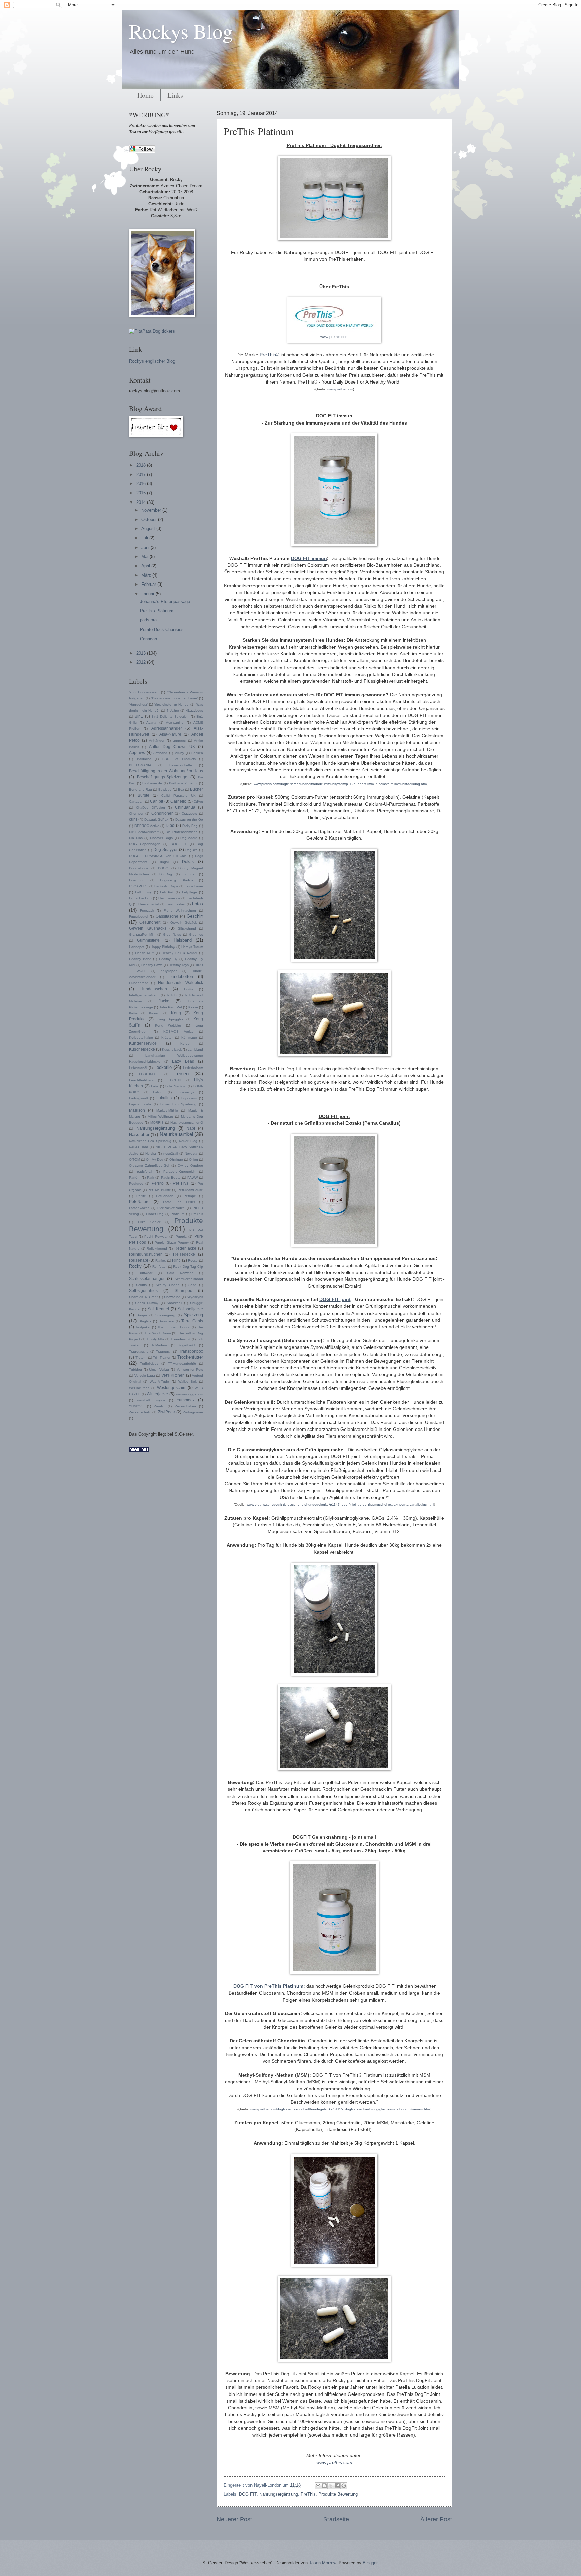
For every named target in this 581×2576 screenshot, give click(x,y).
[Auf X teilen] (331, 2486)
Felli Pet (167, 892)
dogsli (165, 862)
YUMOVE (137, 1406)
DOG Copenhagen (145, 844)
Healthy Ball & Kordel (180, 953)
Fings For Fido (140, 898)
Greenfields (172, 935)
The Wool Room (158, 1333)
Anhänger (157, 741)
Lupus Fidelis (140, 1104)
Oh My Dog (155, 1159)
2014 (142, 502)
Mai (145, 556)
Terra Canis (192, 1321)
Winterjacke (157, 1394)
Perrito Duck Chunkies (162, 629)
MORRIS (157, 1122)
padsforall (149, 620)
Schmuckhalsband (189, 1279)
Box (181, 789)
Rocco (193, 1261)
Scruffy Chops (167, 1285)
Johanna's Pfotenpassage (165, 601)
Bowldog (165, 789)
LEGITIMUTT (149, 1074)
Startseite (336, 2519)
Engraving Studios (177, 880)
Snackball (174, 1303)
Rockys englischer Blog (152, 361)
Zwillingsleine (193, 1412)
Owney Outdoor (190, 1165)
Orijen (193, 1159)
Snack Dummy (147, 1303)
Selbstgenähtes (143, 1291)
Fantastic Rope (166, 886)
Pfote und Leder (179, 1202)
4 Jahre (173, 710)
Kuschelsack (172, 1050)
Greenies (196, 935)
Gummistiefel (149, 940)
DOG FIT (248, 2494)
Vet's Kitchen (173, 1375)
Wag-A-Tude (159, 1382)
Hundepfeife (139, 983)
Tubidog (135, 1370)
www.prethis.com (334, 337)
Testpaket (143, 1327)
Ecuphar (189, 874)
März (147, 575)
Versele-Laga (145, 1376)
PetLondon (165, 1196)
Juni (146, 547)
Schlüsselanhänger (147, 1279)
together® (187, 1345)
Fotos (198, 904)
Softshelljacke (190, 1309)
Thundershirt (181, 1339)
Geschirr (195, 916)
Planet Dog (155, 1214)
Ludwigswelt (139, 1098)
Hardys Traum (192, 947)
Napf (191, 1128)
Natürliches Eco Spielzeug (150, 1141)
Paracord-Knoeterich (179, 1172)
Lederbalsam (193, 1068)
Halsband (183, 940)
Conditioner (162, 813)
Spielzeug (193, 1315)
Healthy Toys (179, 965)
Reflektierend (157, 1249)
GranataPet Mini (142, 935)
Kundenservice (143, 1043)
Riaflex (161, 1261)
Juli (145, 538)
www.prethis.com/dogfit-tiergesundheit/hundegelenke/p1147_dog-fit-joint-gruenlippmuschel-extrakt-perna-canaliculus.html (340, 1505)
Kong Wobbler (168, 1025)
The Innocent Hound (174, 1327)
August (149, 529)
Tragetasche (139, 1351)
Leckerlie (163, 1067)
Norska (151, 1153)
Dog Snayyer (165, 850)
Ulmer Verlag (159, 1370)
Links (175, 95)
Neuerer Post (234, 2519)
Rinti (176, 1260)
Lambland (195, 1050)
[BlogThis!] (324, 2486)
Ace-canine (175, 722)
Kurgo (185, 1043)
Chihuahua (185, 807)
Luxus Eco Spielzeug (178, 1104)
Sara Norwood (180, 1273)
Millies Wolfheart (160, 1116)
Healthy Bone (140, 959)
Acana (151, 722)
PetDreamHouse (190, 1190)
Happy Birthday (163, 947)
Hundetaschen (154, 989)
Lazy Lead (183, 1061)
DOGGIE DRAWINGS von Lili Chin (158, 856)
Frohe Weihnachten (180, 910)
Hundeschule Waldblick (181, 983)
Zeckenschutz (140, 1412)
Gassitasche (167, 916)
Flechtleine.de (169, 898)
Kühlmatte (189, 1037)
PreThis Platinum (157, 611)
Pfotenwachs (139, 1208)
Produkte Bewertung (338, 2494)
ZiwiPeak (166, 1412)
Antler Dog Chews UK (172, 747)
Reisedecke (184, 1254)
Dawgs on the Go (189, 820)
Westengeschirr (171, 1388)
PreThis (308, 2494)
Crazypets (189, 814)
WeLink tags (139, 1388)
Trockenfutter (190, 1357)
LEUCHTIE (174, 1080)
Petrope (190, 1196)
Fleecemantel (149, 904)
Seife (192, 1285)
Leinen (181, 1073)
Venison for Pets (190, 1370)
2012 (142, 662)
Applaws (137, 753)
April (146, 566)
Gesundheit (150, 922)
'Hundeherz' (138, 704)
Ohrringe (176, 1159)
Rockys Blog (181, 31)
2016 (142, 484)
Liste (155, 1086)
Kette (133, 1013)
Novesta (191, 1153)
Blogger (370, 2563)
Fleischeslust (176, 904)
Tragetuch (164, 1351)
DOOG (163, 868)
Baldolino (144, 759)
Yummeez (186, 1400)
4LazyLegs (195, 710)
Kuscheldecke (142, 1049)
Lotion (158, 1092)
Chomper (136, 814)
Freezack (147, 910)
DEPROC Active (147, 826)
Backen (197, 753)
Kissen (154, 1013)
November (152, 510)
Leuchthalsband (142, 1080)
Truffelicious (149, 1363)
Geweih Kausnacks (148, 928)
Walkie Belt (187, 1382)
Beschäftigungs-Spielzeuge (162, 777)
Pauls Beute (171, 1178)
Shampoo (183, 1291)
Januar (148, 594)
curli (133, 819)
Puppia (181, 1236)
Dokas (188, 862)
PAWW (192, 1178)
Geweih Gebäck (184, 922)
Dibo (170, 826)
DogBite (191, 850)
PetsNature (139, 1202)
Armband (160, 753)
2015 (142, 493)
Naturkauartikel (176, 1134)
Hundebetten (181, 977)
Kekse (193, 1007)
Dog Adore (189, 838)
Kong (176, 1013)
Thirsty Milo (155, 1339)
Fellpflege (189, 892)
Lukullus (164, 1098)
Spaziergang (165, 1315)
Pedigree (136, 1184)
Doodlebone (139, 868)
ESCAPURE (139, 886)
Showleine (172, 1297)
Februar (149, 584)
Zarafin (159, 1406)
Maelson (137, 1110)
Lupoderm (189, 1098)
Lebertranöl (138, 1068)
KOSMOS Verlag (179, 1031)
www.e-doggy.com (189, 1394)
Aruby (179, 753)
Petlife (141, 1196)
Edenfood (137, 880)
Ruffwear (145, 1273)
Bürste (143, 795)
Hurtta (189, 989)
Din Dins (136, 838)
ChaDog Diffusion (150, 808)
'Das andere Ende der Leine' (175, 698)
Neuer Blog (188, 1141)
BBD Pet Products (179, 759)
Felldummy (143, 892)
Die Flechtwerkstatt (144, 832)
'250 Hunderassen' (144, 692)
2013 (142, 653)
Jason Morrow (322, 2563)
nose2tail (170, 1153)
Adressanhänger (167, 728)
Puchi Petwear (156, 1236)
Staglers (145, 1321)
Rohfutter (160, 1267)
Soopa (142, 1315)
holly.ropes (169, 971)
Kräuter (167, 1037)
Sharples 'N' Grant (143, 1297)
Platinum (178, 1214)
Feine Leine (194, 886)
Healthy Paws (152, 965)
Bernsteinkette (181, 765)
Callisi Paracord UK (179, 795)
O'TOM (134, 1159)
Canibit (157, 801)
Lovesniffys (185, 1092)
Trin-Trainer (162, 1357)
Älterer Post (436, 2519)
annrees (179, 741)
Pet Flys (181, 1183)
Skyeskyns (195, 1297)
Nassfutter (139, 1135)
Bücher (197, 789)
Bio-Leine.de (152, 783)
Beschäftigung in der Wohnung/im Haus (166, 771)
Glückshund (187, 929)
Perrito (158, 1183)
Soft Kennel (159, 1309)
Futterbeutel (139, 916)
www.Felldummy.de (151, 1400)
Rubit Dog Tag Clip (188, 1267)
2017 (142, 474)
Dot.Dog (166, 874)
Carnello (178, 801)
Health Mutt (145, 953)
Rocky (135, 1266)
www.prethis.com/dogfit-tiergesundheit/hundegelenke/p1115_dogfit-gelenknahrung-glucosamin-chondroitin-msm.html (340, 2109)
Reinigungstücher (145, 1254)
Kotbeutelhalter (141, 1037)
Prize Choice (149, 1222)
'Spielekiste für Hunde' (171, 704)
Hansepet (137, 947)
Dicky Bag (190, 826)
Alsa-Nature (170, 734)
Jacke (164, 1001)
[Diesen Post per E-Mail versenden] (318, 2486)
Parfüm (135, 1178)
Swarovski (166, 1321)
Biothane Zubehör (183, 783)
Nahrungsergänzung (279, 2494)
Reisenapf (139, 1260)
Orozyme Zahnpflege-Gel (149, 1165)
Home (145, 95)
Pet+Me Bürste (159, 1190)
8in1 (139, 716)
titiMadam (159, 1345)
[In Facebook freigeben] (337, 2486)
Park (150, 1178)
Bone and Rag (141, 789)
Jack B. (172, 995)
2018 (142, 465)
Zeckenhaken (185, 1406)
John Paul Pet (171, 1007)
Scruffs (141, 1285)
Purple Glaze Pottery (171, 1242)
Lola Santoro (176, 1086)
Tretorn (141, 1357)
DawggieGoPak (156, 820)
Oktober (150, 519)
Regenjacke (185, 1248)
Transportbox (191, 1351)
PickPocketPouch (171, 1208)
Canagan (148, 639)
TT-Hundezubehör (182, 1363)
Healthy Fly (168, 959)
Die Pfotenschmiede (182, 832)
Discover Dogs (161, 838)
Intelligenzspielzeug (144, 995)
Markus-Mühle (167, 1110)
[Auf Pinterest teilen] (344, 2486)
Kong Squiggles (170, 1019)
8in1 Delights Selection (170, 716)
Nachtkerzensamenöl (187, 1122)
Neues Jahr (139, 1147)
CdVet (198, 801)
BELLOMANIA (140, 765)
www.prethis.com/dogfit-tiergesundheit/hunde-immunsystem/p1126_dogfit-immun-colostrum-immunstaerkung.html (340, 784)
